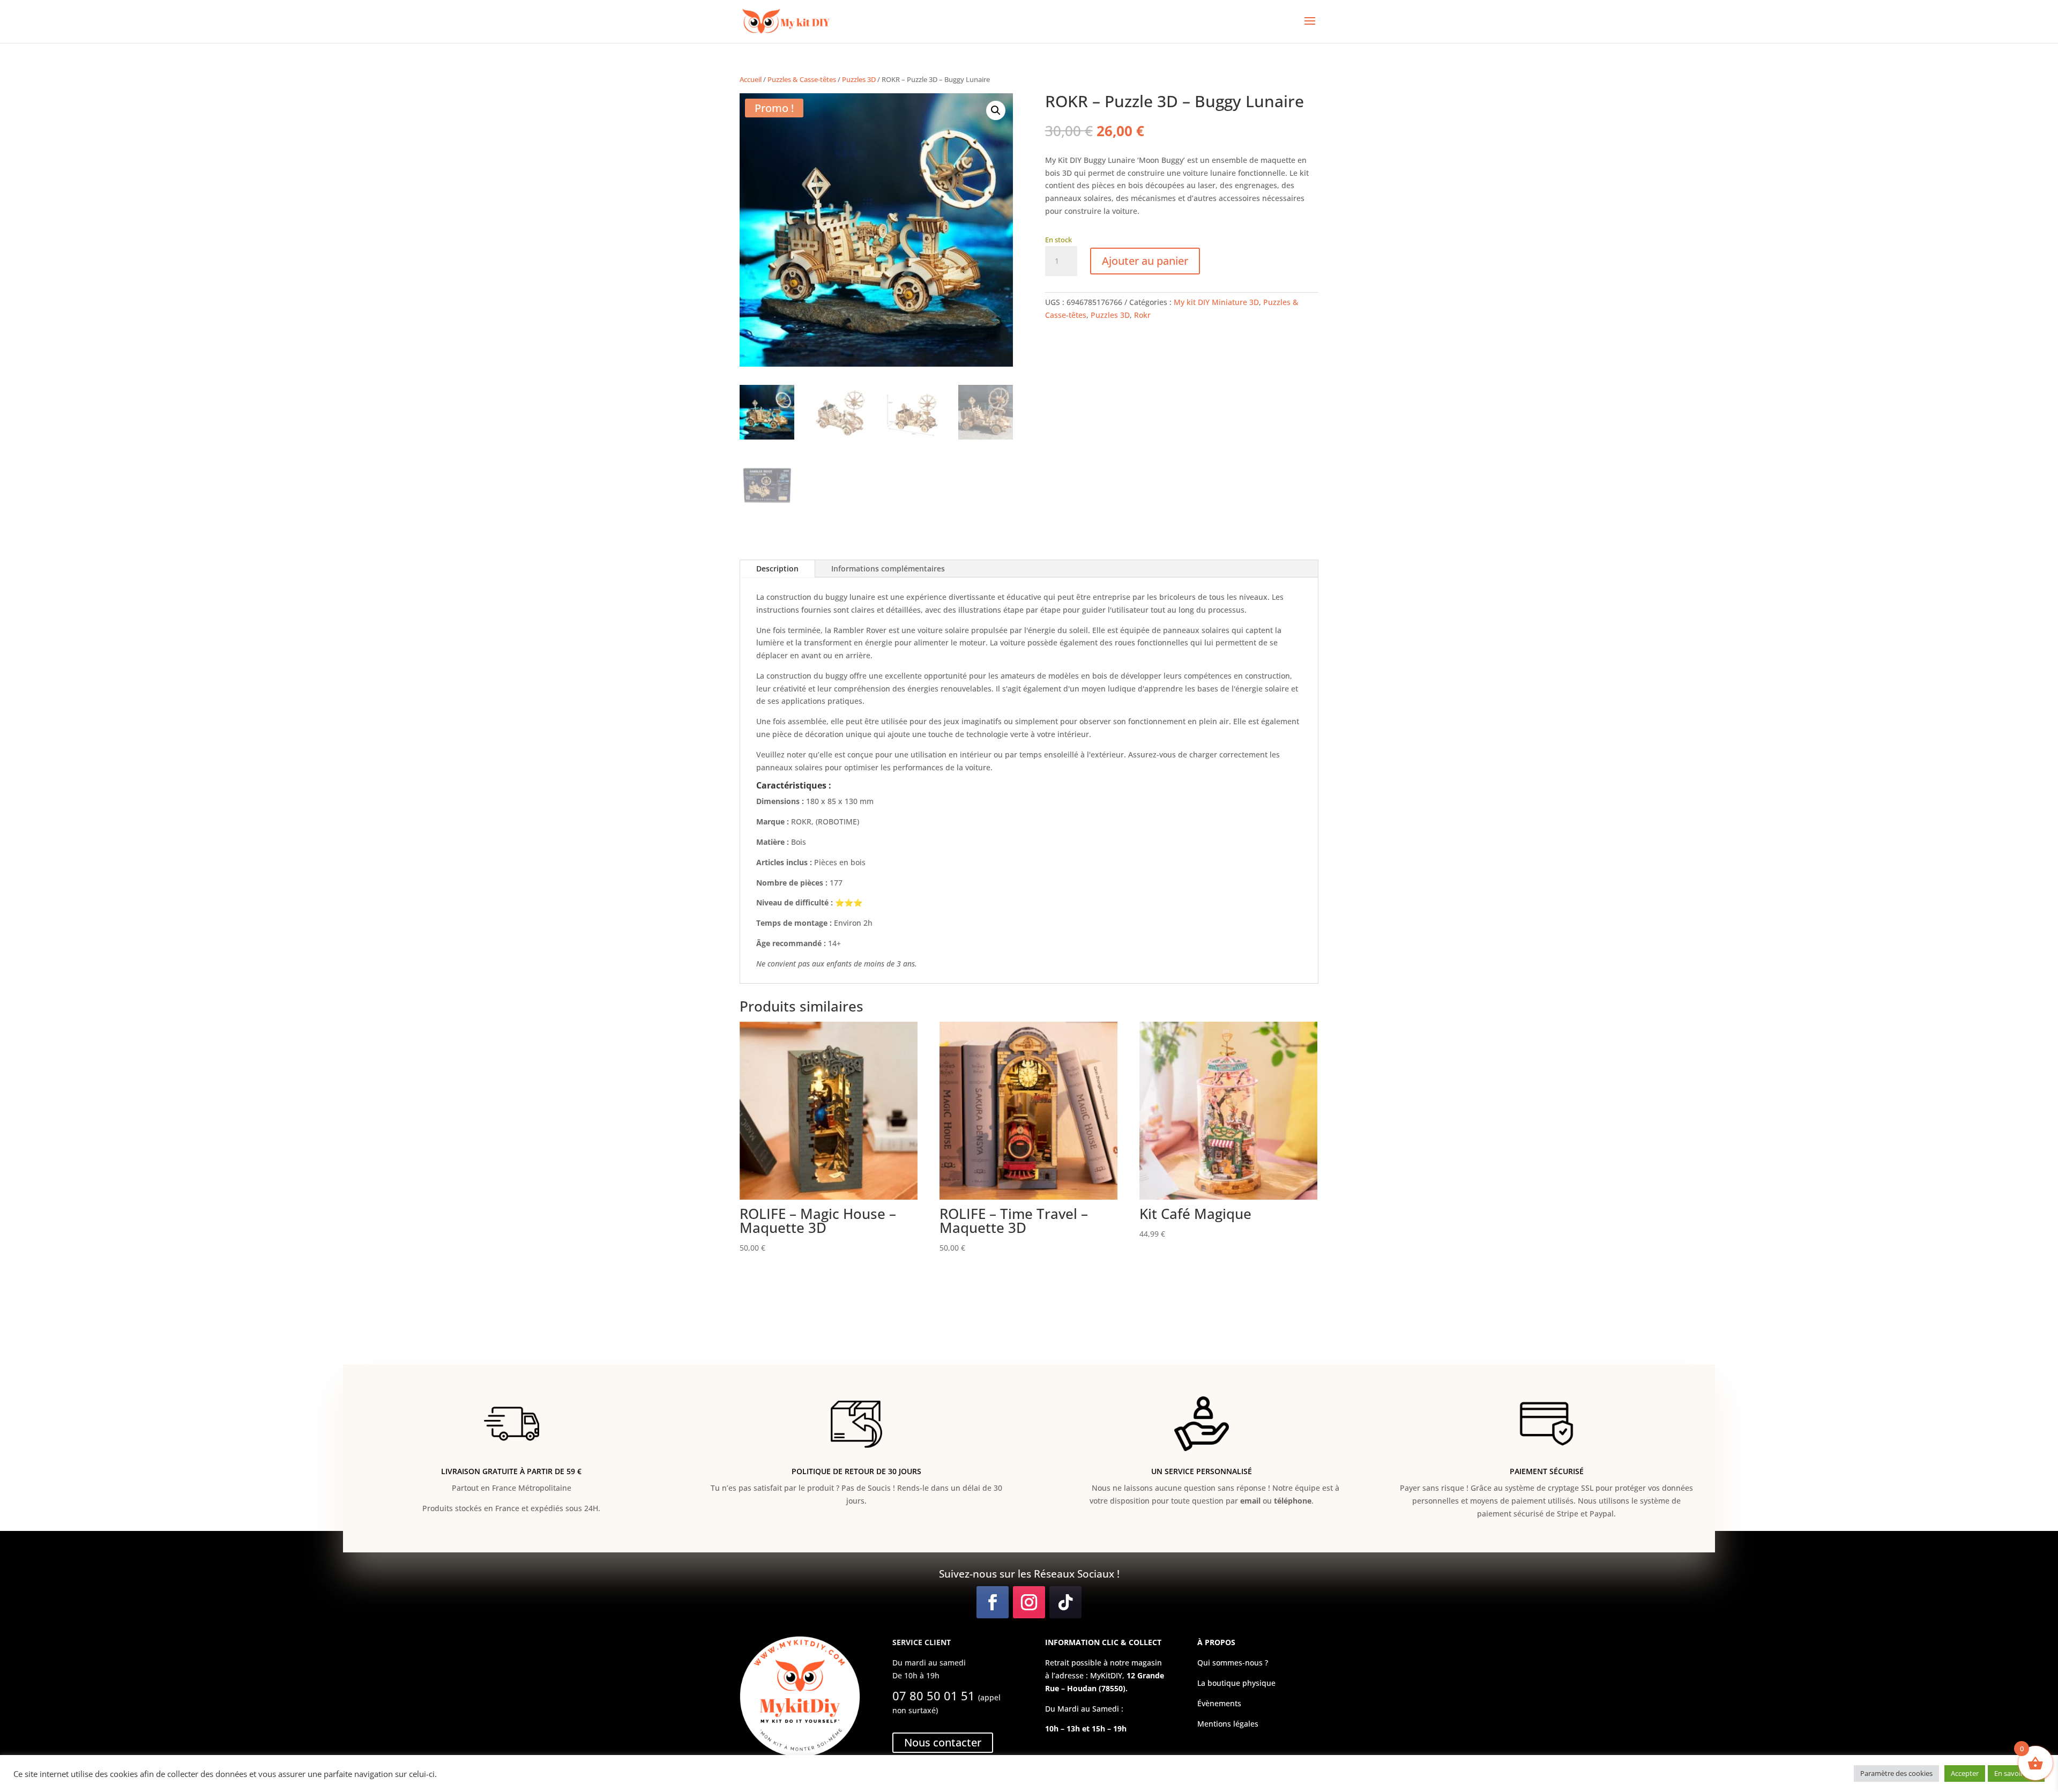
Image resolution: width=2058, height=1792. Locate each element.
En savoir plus (2016, 1773)
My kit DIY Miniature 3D (1216, 302)
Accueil (751, 79)
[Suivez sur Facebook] (993, 1602)
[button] (996, 110)
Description (777, 568)
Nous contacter (943, 1742)
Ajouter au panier (1145, 261)
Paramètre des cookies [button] (1896, 1773)
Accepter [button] (1965, 1773)
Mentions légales (1228, 1724)
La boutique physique (1236, 1683)
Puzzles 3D (859, 79)
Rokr (1142, 315)
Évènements (1219, 1703)
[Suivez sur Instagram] (1029, 1602)
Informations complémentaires (888, 568)
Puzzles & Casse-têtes (802, 79)
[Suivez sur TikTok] (1065, 1602)
